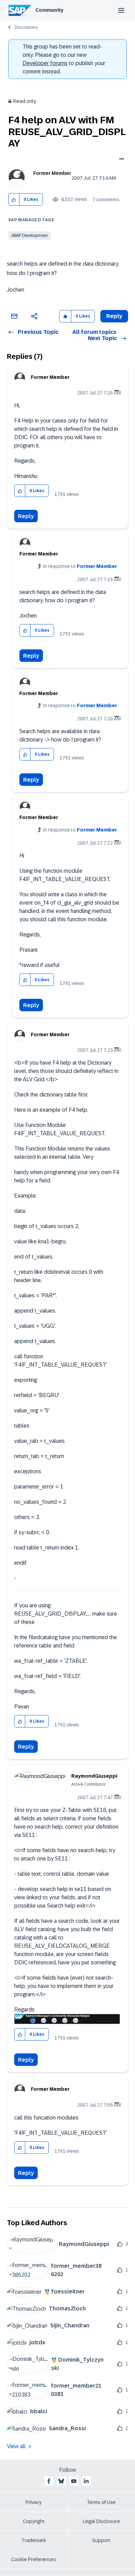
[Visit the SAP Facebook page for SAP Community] (49, 2481)
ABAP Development (30, 236)
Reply (26, 516)
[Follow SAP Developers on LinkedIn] (86, 2481)
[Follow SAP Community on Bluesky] (61, 2481)
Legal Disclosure (101, 2521)
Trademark (34, 2540)
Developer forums (45, 63)
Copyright (34, 2521)
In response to (80, 566)
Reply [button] (114, 316)
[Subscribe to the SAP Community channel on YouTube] (74, 2481)
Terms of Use (101, 2502)
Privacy (34, 2502)
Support (101, 2540)
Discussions (26, 27)
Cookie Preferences (34, 2559)
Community (49, 10)
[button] (14, 200)
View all (16, 2446)
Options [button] (120, 160)
